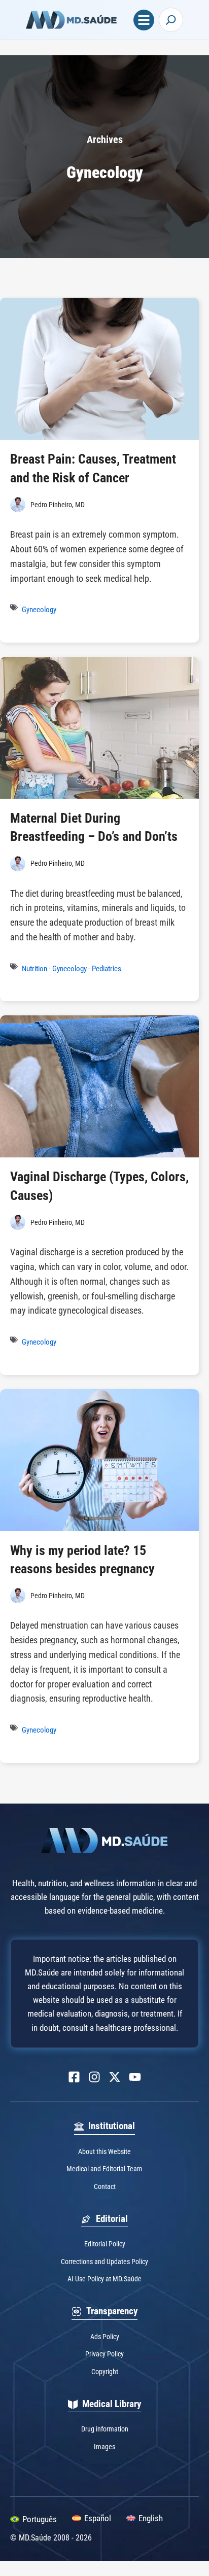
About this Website (104, 2151)
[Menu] (144, 20)
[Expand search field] (171, 20)
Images (104, 2447)
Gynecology (39, 610)
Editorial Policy (105, 2244)
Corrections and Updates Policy (104, 2262)
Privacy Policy (104, 2354)
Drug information (105, 2429)
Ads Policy (105, 2337)
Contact (105, 2186)
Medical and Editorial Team (104, 2169)
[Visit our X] (115, 2077)
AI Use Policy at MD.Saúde (104, 2279)
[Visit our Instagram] (94, 2077)
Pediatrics (107, 969)
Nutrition (34, 969)
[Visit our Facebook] (74, 2077)
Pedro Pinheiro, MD (58, 505)
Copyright (105, 2372)
